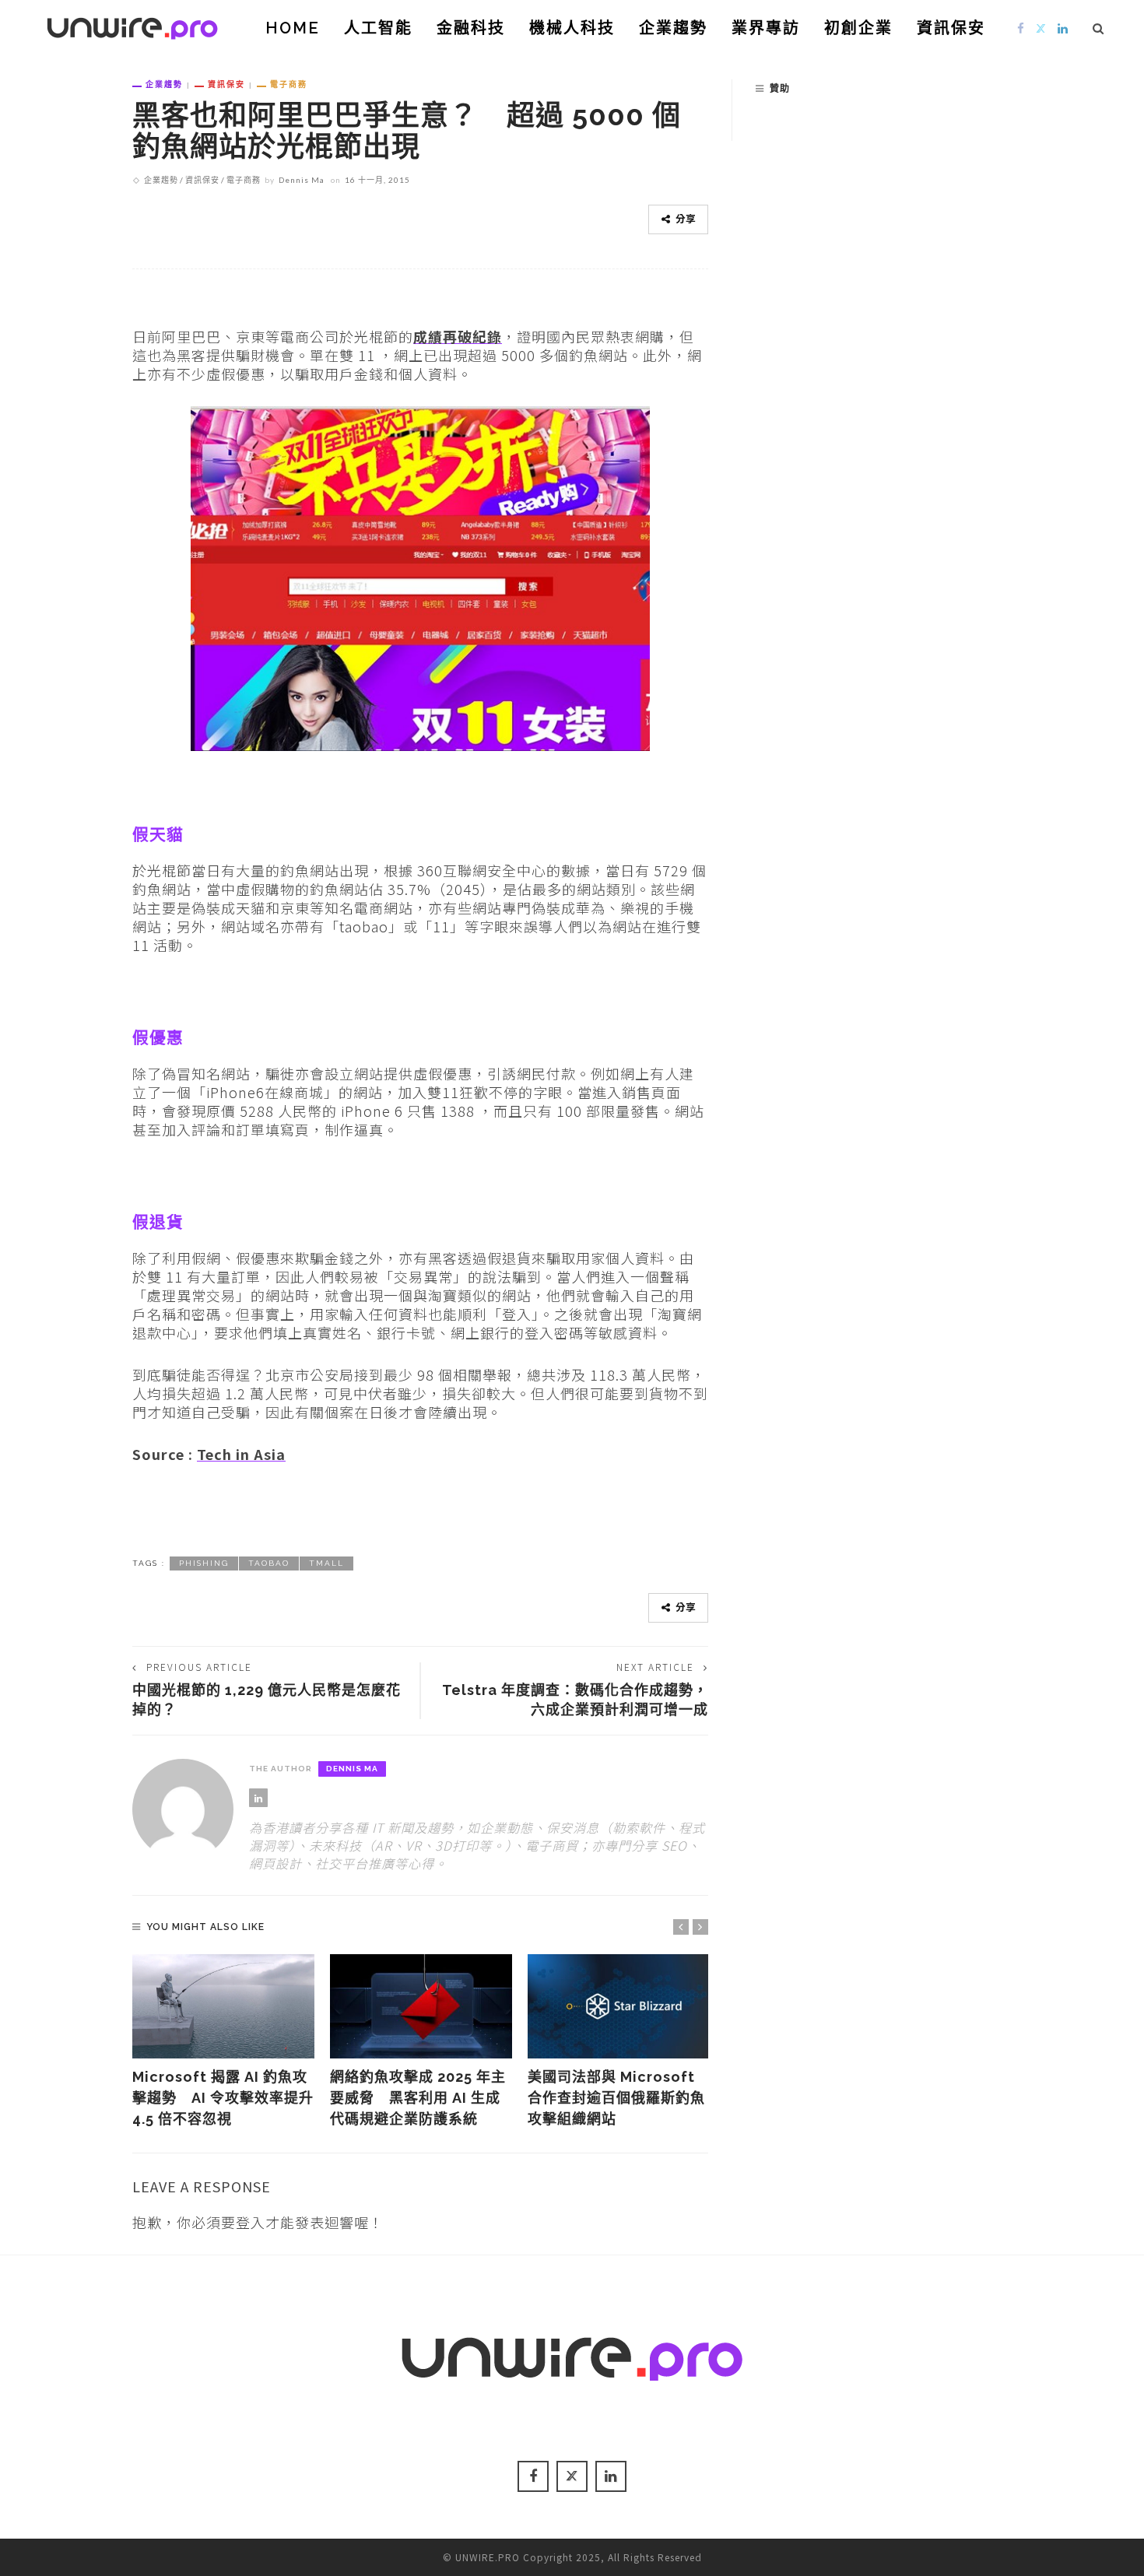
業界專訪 (766, 28)
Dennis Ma (302, 180)
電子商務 (289, 84)
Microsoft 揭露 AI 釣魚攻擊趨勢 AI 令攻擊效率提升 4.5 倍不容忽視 (223, 2098)
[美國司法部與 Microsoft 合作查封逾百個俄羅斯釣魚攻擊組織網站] (619, 2006)
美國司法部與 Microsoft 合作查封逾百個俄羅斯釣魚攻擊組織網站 (616, 2098)
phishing (204, 1563)
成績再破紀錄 (458, 336)
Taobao (269, 1563)
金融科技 (471, 28)
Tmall (326, 1563)
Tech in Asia (241, 1454)
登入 (251, 2222)
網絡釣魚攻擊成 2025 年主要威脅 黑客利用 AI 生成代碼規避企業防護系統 (418, 2098)
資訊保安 (951, 28)
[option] (223, 2042)
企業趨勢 (673, 28)
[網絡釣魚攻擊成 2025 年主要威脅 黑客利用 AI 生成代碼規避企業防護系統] (421, 2006)
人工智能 (378, 28)
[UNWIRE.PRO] (132, 26)
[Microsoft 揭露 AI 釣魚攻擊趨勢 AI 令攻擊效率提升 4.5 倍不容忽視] (223, 2006)
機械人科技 (572, 28)
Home (293, 28)
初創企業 (858, 28)
